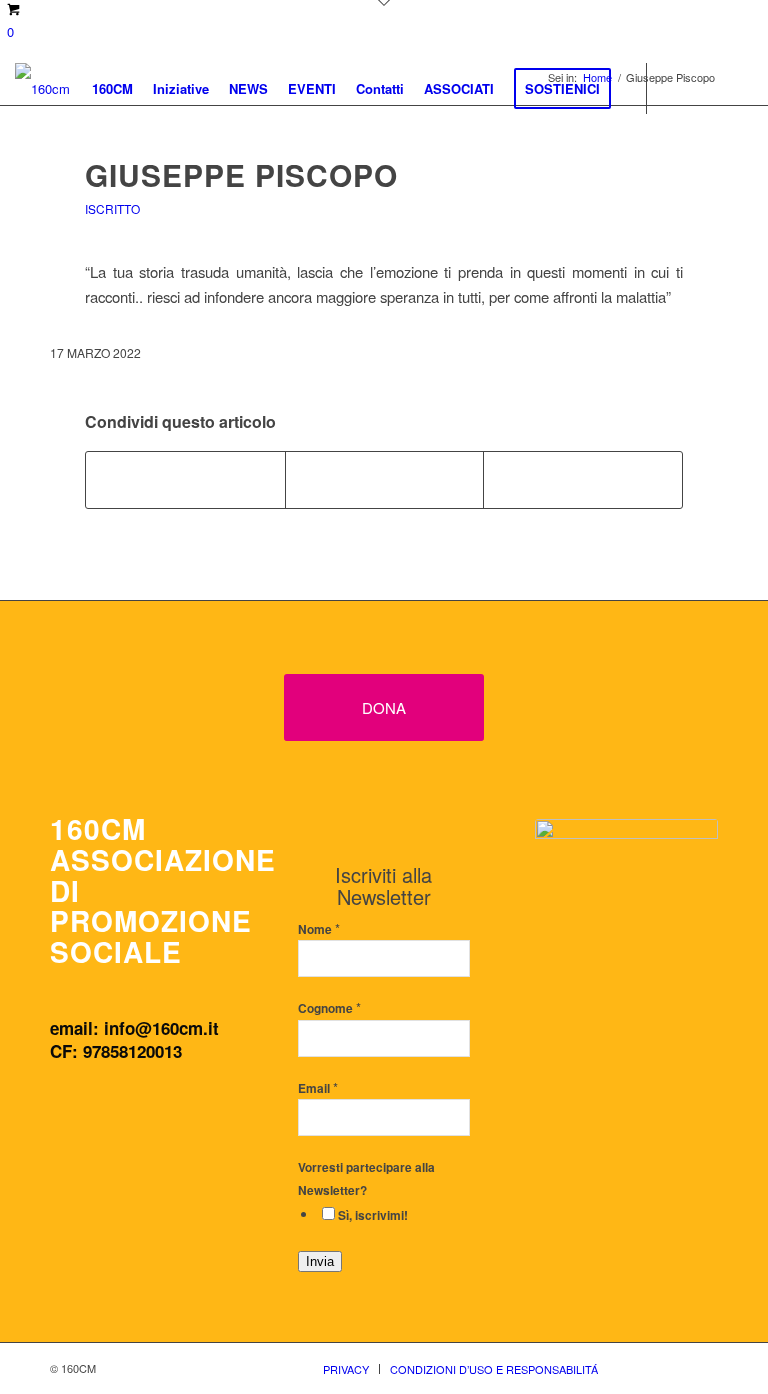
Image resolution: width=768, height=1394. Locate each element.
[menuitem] (112, 88)
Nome (319, 929)
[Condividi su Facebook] (185, 480)
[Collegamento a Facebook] (678, 87)
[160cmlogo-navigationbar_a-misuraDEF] (42, 88)
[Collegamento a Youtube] (738, 87)
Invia (320, 1261)
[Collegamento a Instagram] (708, 87)
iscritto (112, 208)
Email (318, 1088)
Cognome (329, 1008)
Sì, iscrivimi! (373, 1215)
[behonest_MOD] (626, 923)
